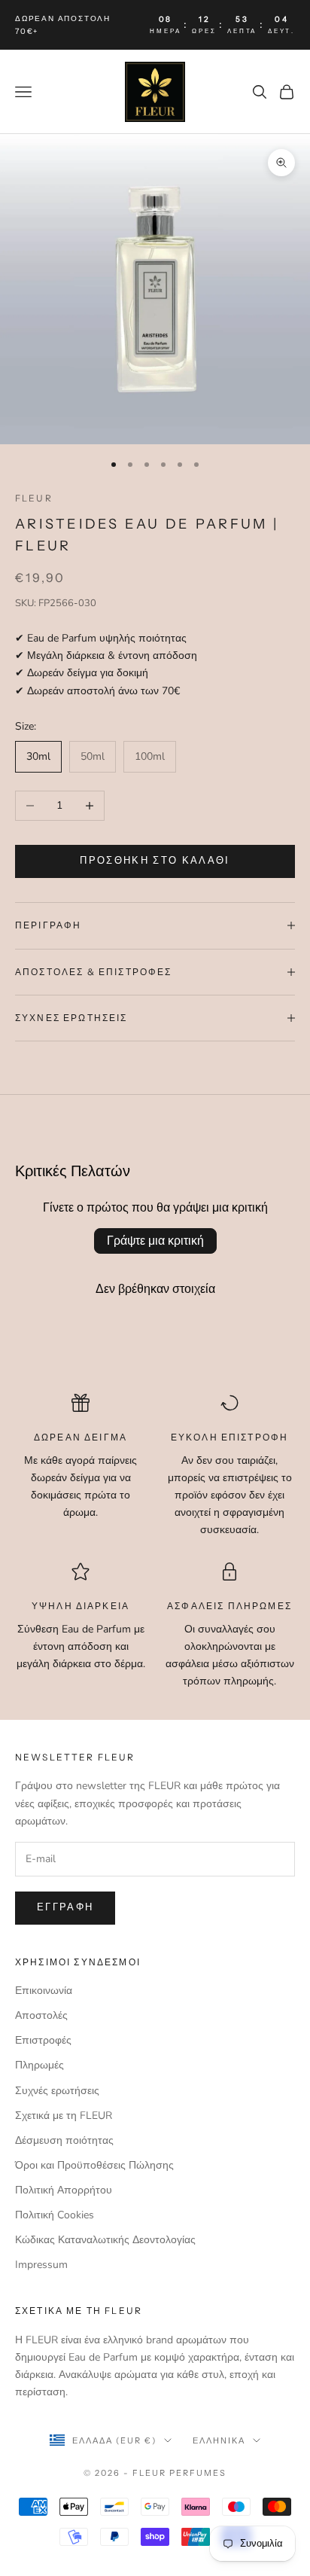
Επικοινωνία (44, 1991)
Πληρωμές (40, 2065)
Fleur (34, 498)
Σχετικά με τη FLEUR (64, 2116)
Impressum (41, 2265)
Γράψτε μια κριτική (155, 1241)
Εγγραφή (65, 1907)
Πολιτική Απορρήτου (64, 2190)
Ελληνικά (219, 2440)
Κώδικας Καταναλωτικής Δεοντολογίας (105, 2240)
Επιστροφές (43, 2040)
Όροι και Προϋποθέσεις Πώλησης (94, 2165)
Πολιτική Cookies (55, 2215)
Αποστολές (41, 2015)
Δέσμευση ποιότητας (64, 2140)
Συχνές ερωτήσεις (57, 2091)
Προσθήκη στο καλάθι (155, 861)
